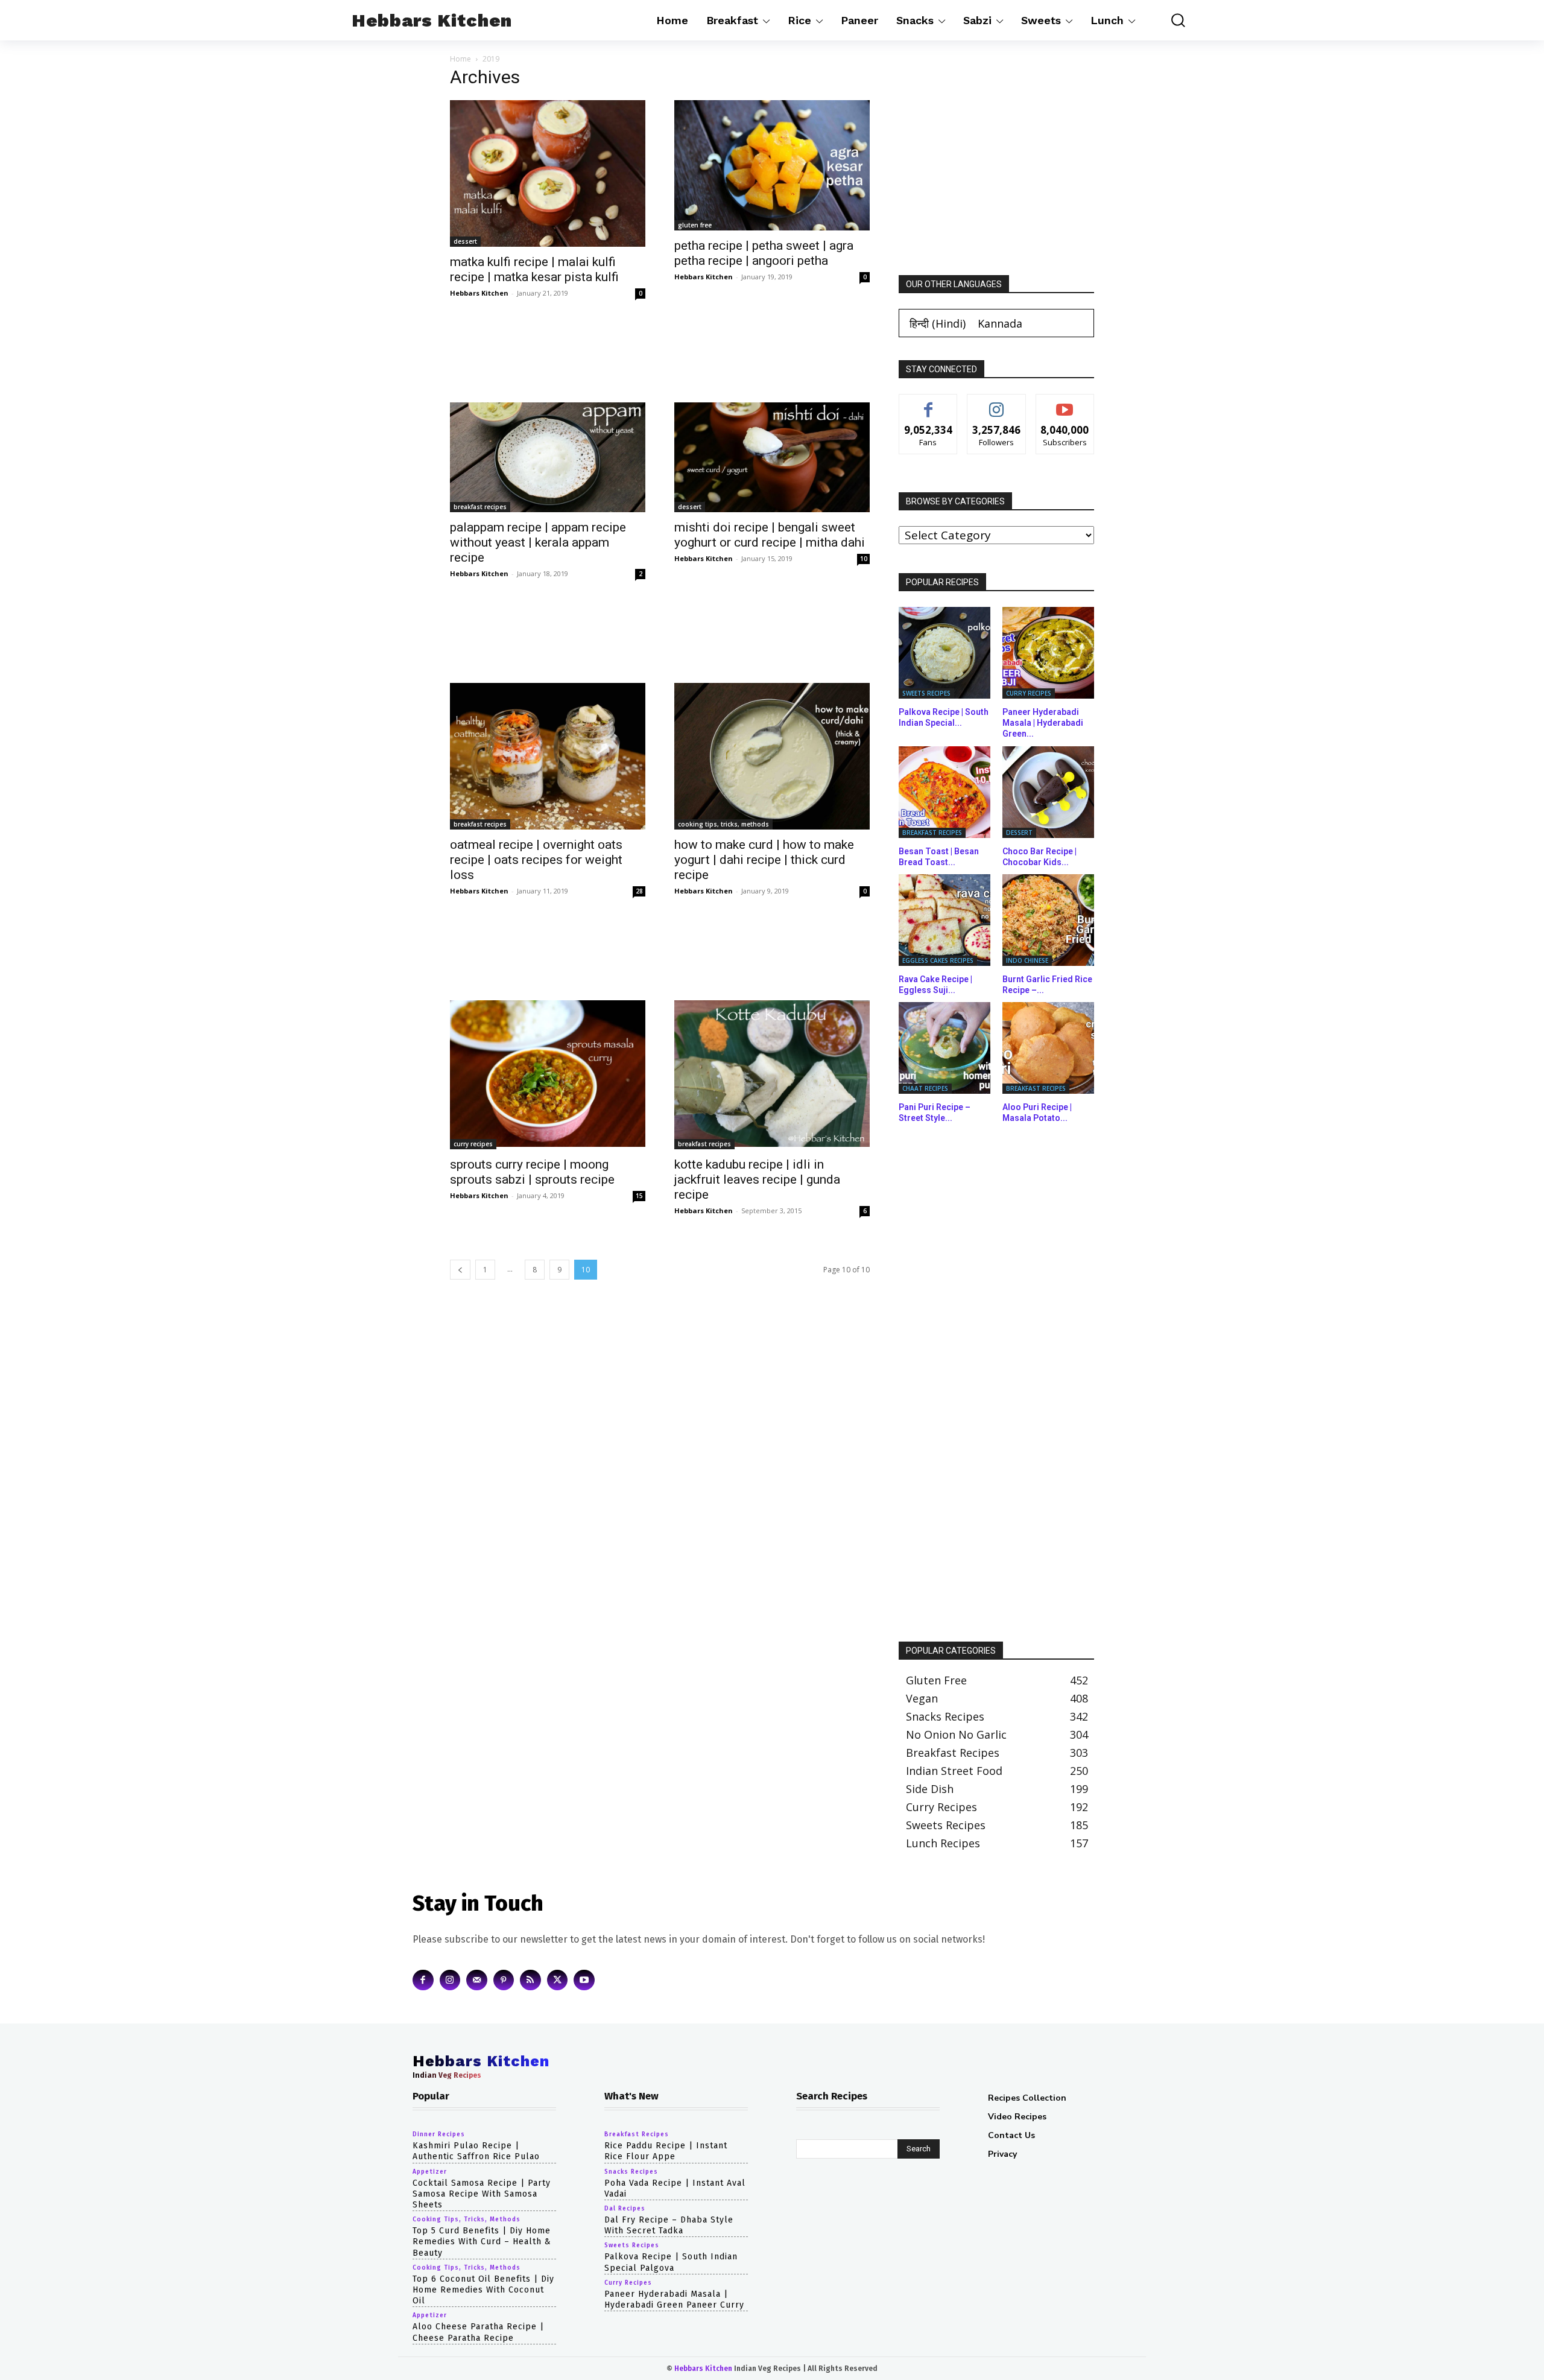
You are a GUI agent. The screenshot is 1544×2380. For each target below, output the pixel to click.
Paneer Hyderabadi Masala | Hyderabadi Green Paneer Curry (674, 2299)
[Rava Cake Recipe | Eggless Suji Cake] (944, 920)
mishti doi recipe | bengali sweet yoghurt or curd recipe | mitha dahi (770, 535)
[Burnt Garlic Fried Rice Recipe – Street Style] (1048, 920)
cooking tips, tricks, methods (723, 824)
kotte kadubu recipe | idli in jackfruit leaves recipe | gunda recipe (757, 1179)
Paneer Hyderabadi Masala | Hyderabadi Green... (1043, 723)
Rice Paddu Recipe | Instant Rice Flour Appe (666, 2151)
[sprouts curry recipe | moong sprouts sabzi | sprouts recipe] (548, 1075)
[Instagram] (450, 1980)
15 (639, 1196)
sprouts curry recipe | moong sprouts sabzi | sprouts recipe (532, 1172)
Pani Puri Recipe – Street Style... (935, 1112)
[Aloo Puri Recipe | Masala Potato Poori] (1048, 1048)
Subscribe (1065, 403)
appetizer (430, 2171)
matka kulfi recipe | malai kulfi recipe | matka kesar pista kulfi (534, 269)
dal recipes (625, 2209)
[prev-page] (460, 1270)
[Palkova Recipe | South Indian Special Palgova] (944, 653)
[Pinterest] (504, 1980)
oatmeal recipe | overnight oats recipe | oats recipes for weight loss (536, 860)
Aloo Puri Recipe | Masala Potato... (1037, 1112)
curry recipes (473, 1144)
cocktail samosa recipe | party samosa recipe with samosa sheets (482, 2193)
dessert (465, 241)
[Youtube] (584, 1980)
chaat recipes (925, 1088)
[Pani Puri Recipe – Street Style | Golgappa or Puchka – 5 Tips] (944, 1048)
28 (639, 891)
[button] (1169, 20)
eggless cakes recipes (938, 960)
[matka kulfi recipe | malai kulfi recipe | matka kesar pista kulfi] (548, 173)
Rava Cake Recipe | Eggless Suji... (935, 985)
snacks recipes (631, 2171)
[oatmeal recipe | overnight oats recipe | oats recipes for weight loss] (548, 756)
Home (460, 59)
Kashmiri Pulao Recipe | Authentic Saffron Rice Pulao (476, 2151)
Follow (997, 403)
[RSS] (530, 1980)
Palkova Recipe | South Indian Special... (944, 717)
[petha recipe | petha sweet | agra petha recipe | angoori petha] (772, 165)
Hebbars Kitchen (479, 293)
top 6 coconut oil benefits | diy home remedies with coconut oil (483, 2289)
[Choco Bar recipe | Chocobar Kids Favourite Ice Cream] (1048, 792)
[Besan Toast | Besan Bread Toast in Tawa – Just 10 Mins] (944, 792)
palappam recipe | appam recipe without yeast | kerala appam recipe (538, 542)
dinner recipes (439, 2134)
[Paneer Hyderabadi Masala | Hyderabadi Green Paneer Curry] (1048, 653)
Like (929, 403)
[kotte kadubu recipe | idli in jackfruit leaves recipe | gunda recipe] (772, 1075)
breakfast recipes (480, 507)
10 (864, 559)
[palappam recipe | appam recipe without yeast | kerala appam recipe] (548, 457)
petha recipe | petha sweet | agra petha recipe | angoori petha (764, 253)
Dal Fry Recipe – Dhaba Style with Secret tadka (669, 2225)
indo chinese (1027, 960)
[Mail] (477, 1980)
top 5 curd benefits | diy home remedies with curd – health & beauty (482, 2242)
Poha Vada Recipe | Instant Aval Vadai (675, 2188)
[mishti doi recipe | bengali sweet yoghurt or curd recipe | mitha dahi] (772, 457)
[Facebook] (423, 1980)
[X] (558, 1980)
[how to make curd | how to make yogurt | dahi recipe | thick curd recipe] (772, 756)
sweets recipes (926, 693)
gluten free (695, 225)
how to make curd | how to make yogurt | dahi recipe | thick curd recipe (764, 860)
